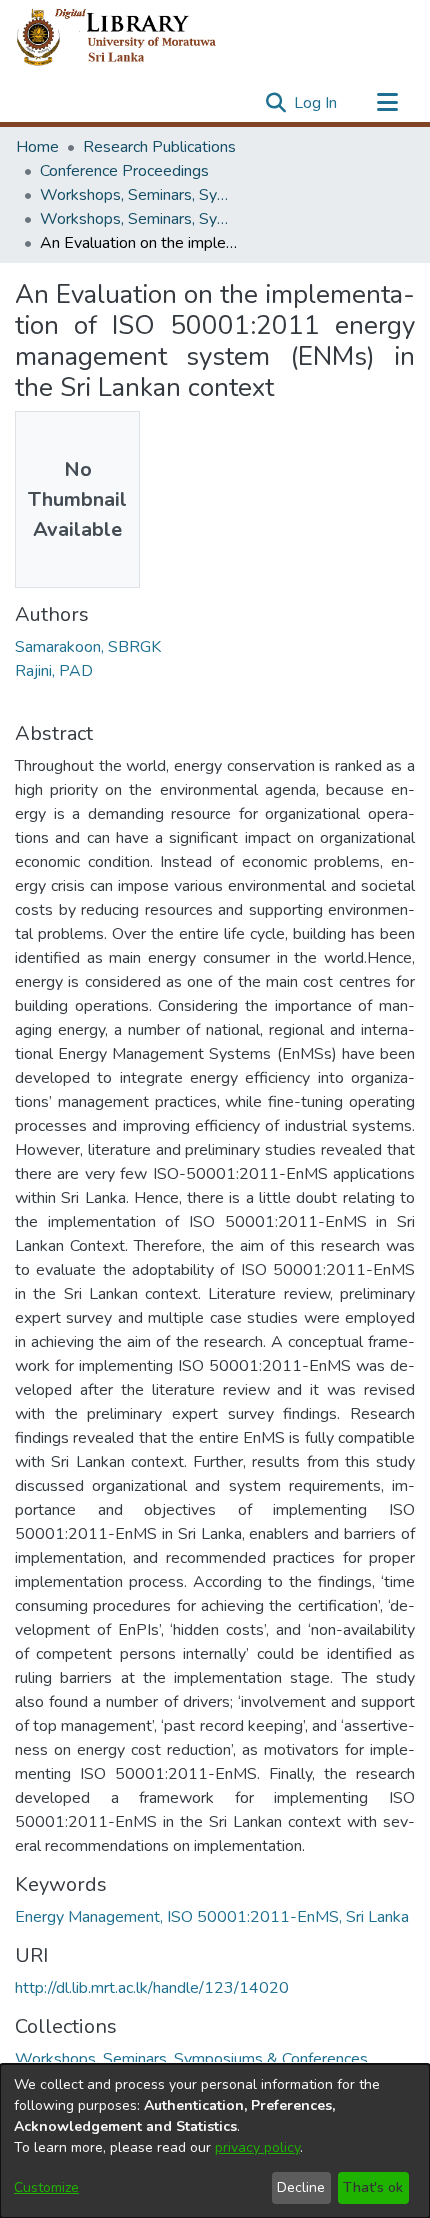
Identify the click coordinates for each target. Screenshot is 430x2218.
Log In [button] (316, 103)
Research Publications (159, 147)
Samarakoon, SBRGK (88, 647)
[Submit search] (275, 103)
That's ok (373, 2187)
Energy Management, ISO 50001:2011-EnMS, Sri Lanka (212, 1917)
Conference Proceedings (124, 171)
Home (37, 147)
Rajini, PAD (54, 671)
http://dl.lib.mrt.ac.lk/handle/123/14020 (152, 1988)
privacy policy (257, 2147)
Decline (301, 2187)
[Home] (132, 38)
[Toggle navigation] (387, 103)
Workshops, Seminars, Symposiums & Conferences (140, 195)
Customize (46, 2187)
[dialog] (215, 2141)
